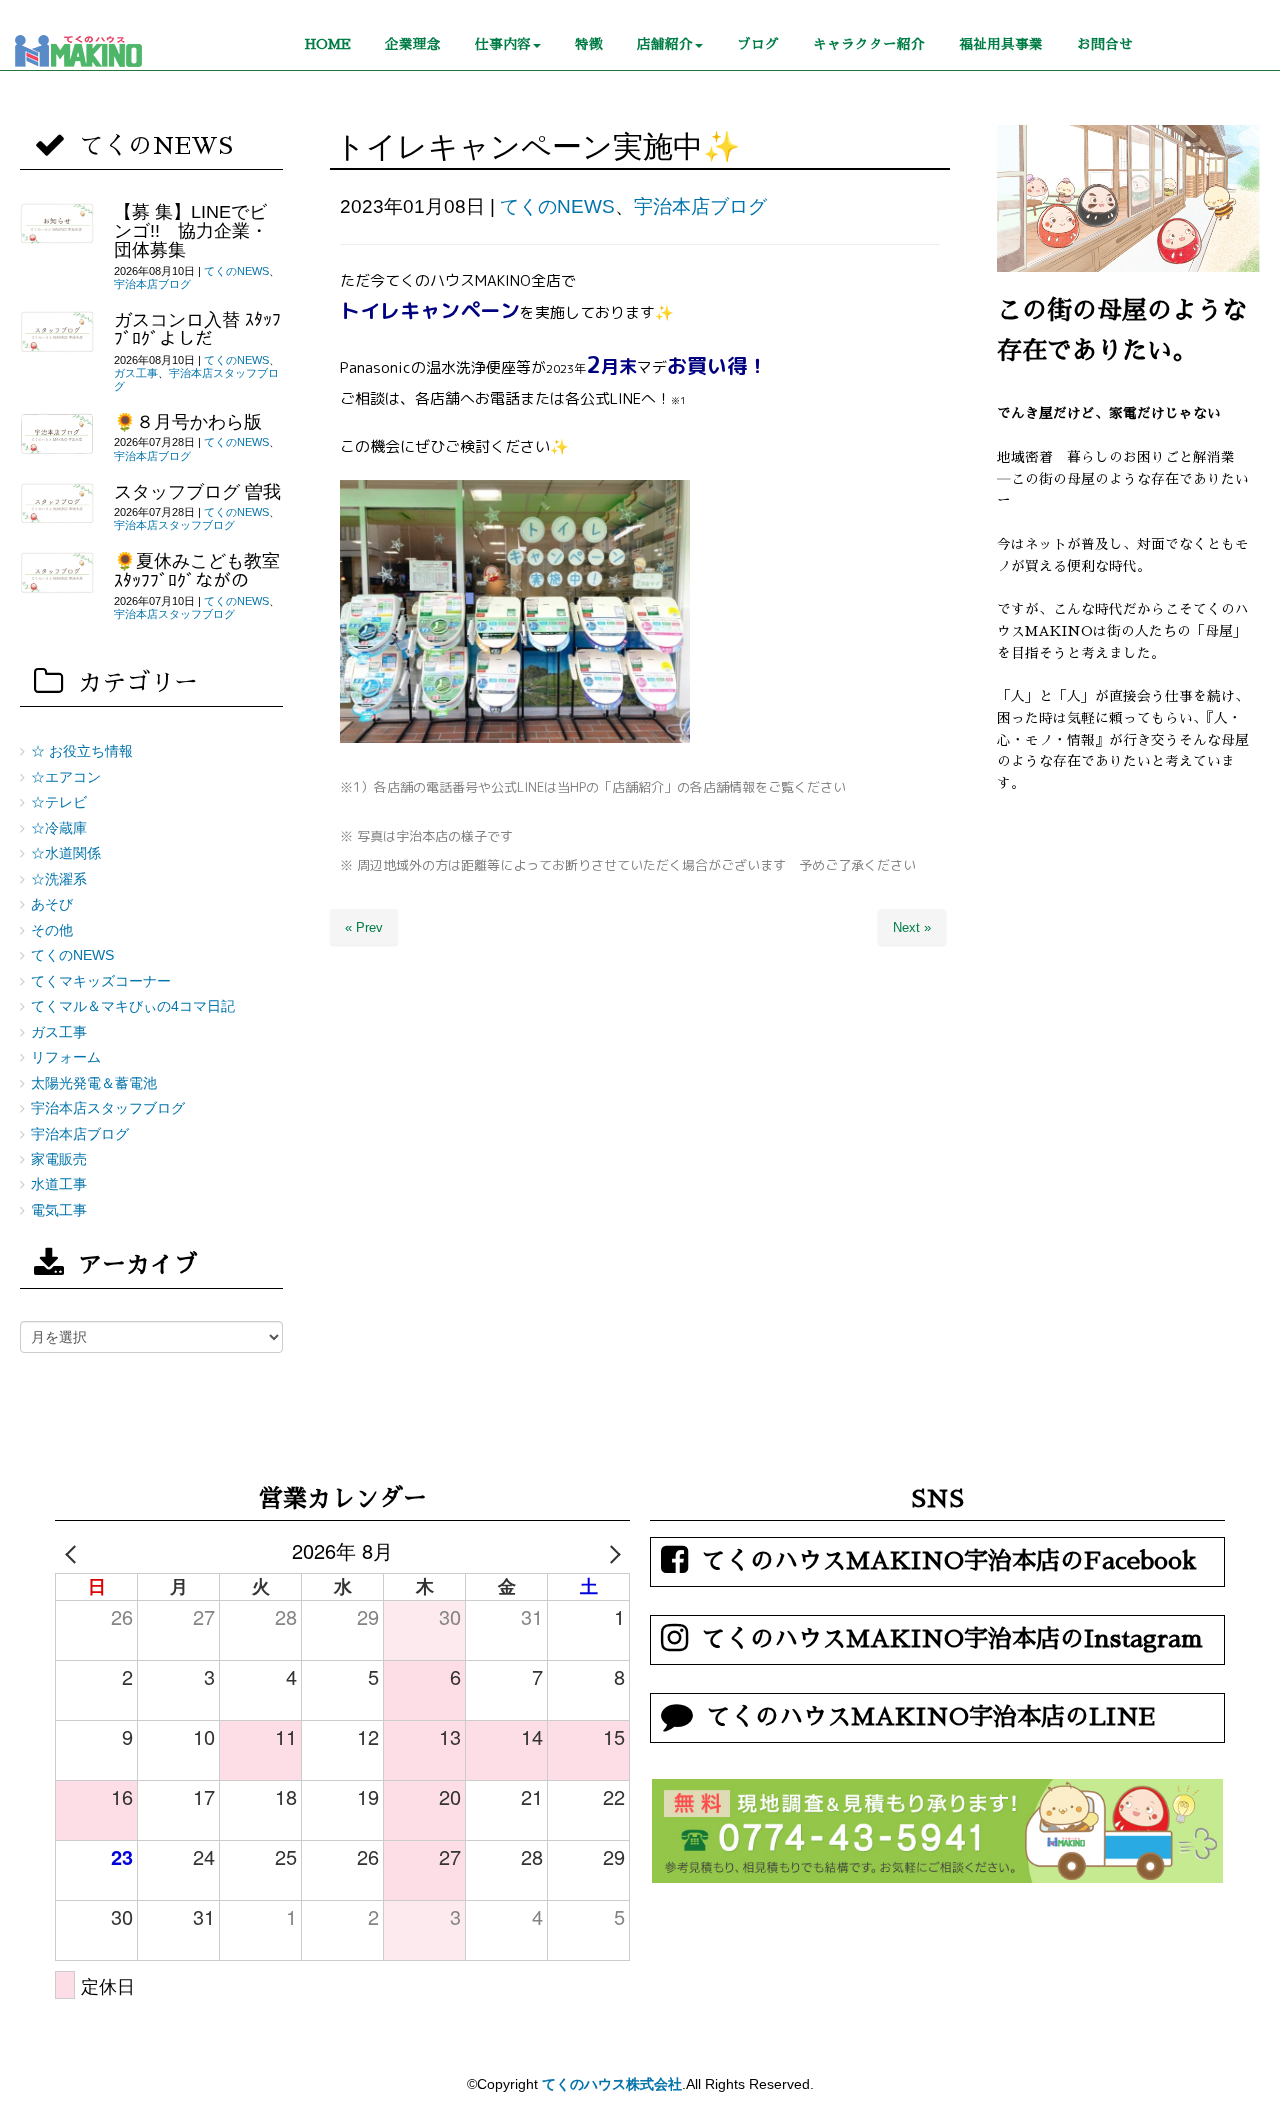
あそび (52, 904)
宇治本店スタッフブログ (174, 525)
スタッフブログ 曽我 (197, 492)
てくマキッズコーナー (101, 981)
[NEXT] (611, 1551)
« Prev (364, 927)
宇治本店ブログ (700, 206)
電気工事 (59, 1210)
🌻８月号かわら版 (188, 422)
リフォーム (66, 1057)
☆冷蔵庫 (59, 828)
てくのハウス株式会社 (612, 2084)
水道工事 (59, 1184)
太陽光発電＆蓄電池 (94, 1083)
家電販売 (59, 1159)
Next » (912, 927)
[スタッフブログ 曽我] (57, 504)
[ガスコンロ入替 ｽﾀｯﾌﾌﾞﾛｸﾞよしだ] (57, 332)
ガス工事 (136, 373)
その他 (52, 930)
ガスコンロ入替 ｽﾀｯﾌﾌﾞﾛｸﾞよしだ (197, 329)
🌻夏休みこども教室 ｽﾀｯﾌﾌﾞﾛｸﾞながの (197, 570)
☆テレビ (59, 802)
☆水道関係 (66, 853)
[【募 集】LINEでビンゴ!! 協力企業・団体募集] (57, 224)
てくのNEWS (557, 206)
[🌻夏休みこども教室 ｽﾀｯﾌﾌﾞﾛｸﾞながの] (57, 573)
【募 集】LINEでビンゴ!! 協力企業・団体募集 (191, 231)
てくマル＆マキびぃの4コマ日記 (133, 1006)
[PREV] (74, 1551)
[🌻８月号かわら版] (57, 434)
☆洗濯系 (59, 879)
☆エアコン (66, 777)
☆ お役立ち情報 (82, 751)
